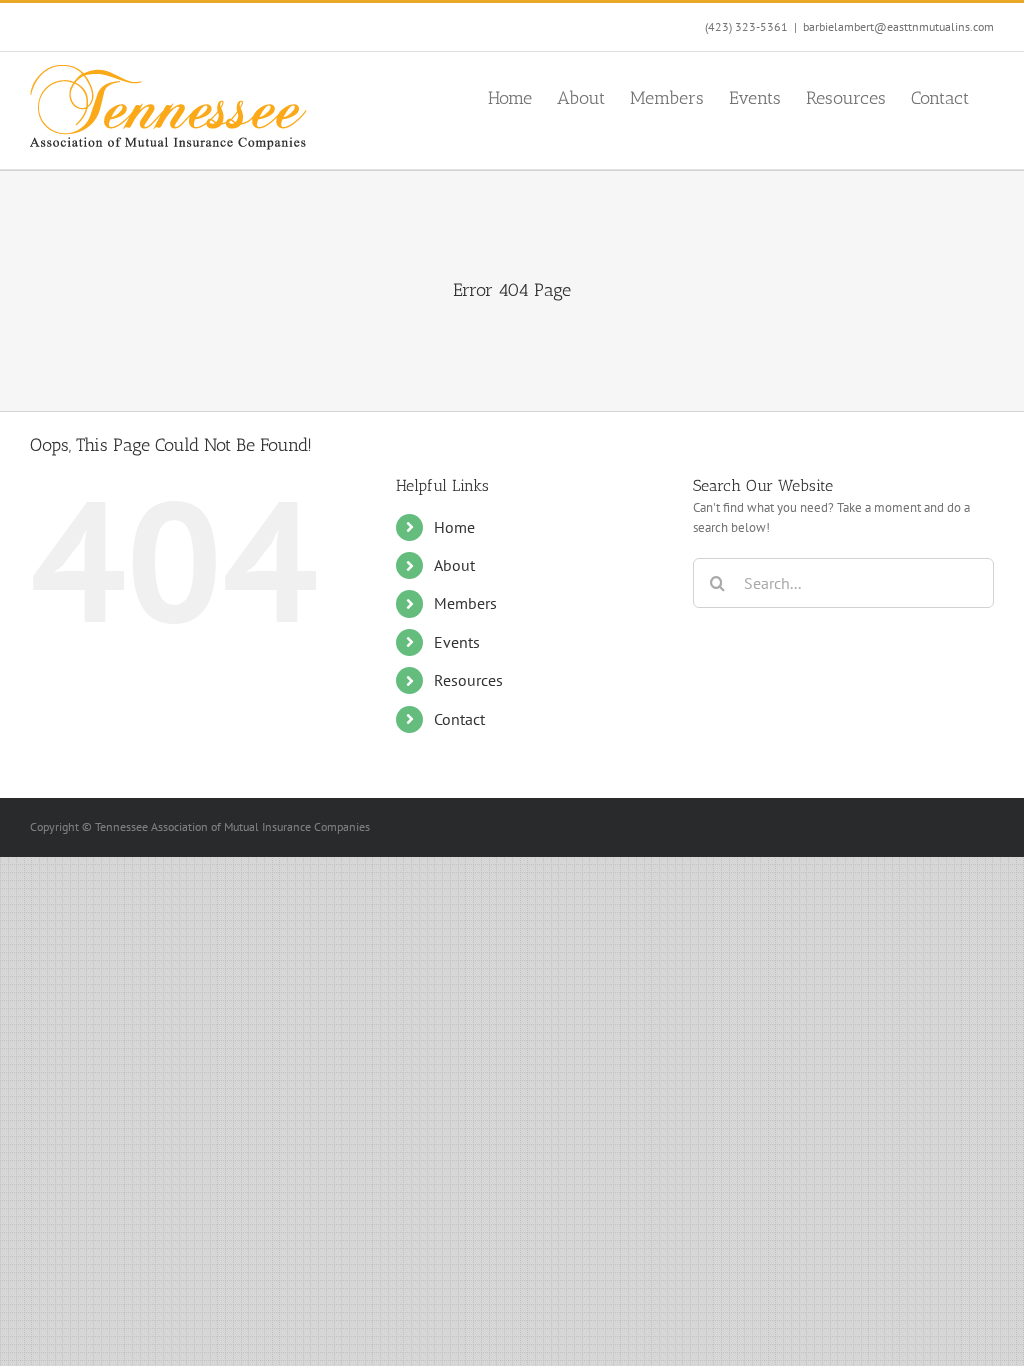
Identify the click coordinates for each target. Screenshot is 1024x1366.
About (454, 565)
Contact (459, 719)
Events (457, 642)
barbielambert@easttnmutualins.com (898, 26)
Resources (468, 680)
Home (454, 527)
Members (465, 603)
